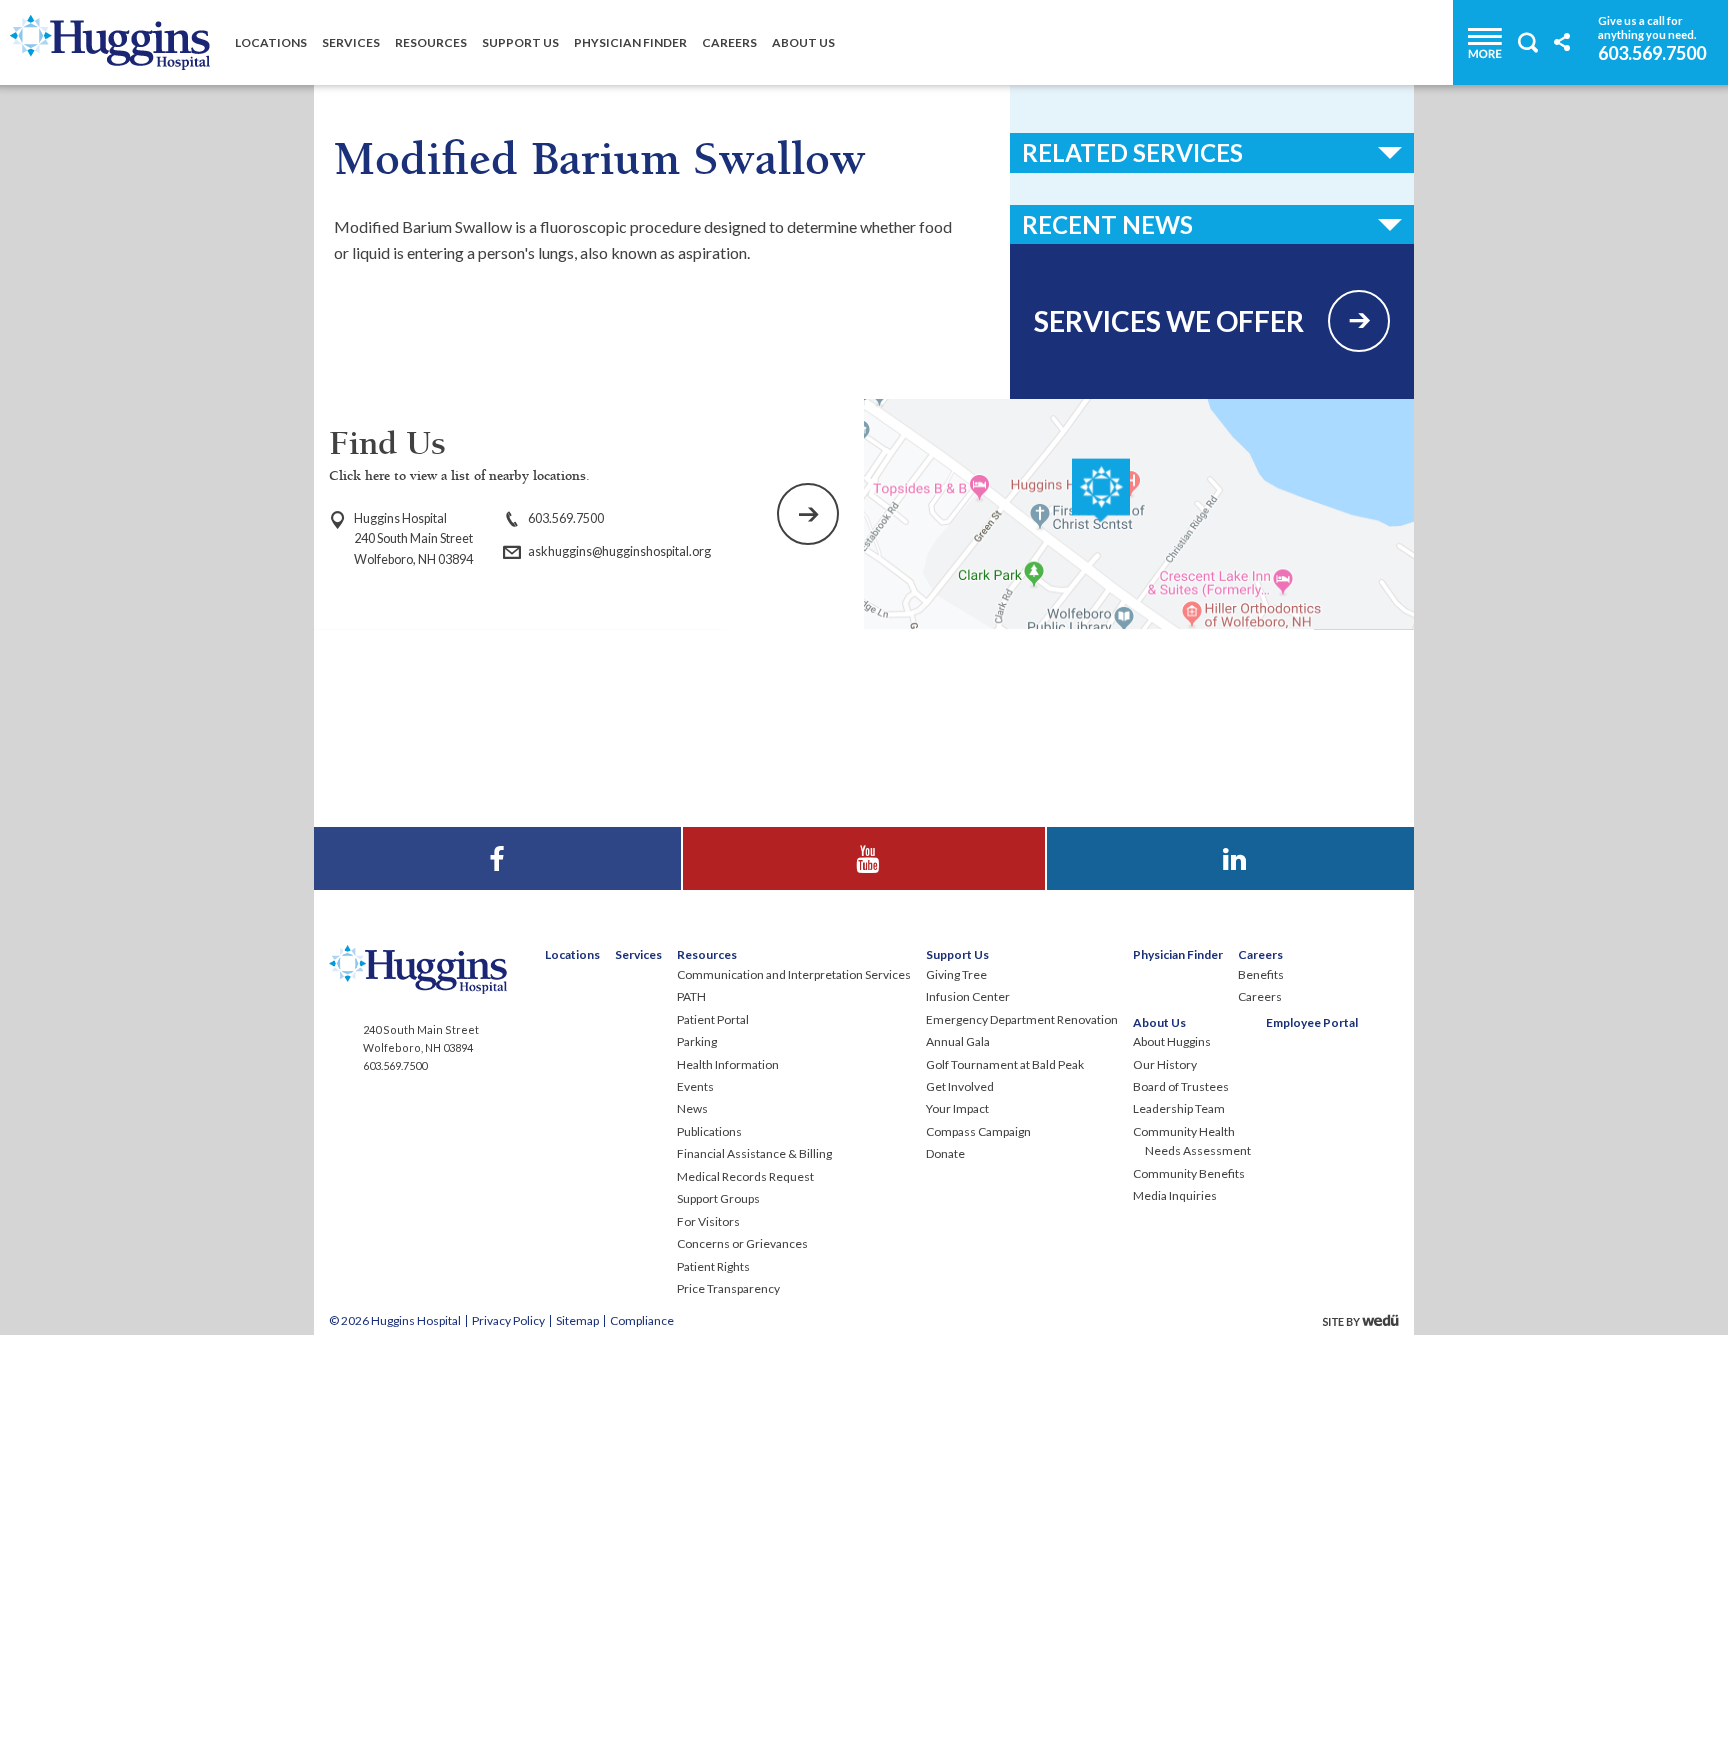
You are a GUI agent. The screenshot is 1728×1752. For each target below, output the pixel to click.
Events (695, 1086)
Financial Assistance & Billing (754, 1153)
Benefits (1261, 974)
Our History (1165, 1064)
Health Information (728, 1064)
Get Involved (960, 1086)
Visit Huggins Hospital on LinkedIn (1231, 839)
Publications (709, 1131)
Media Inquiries (1175, 1195)
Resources (431, 42)
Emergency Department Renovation (1022, 1019)
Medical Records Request (745, 1176)
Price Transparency (728, 1288)
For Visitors (708, 1221)
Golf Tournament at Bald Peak (1005, 1064)
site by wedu (1366, 1320)
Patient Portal (713, 1019)
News (692, 1108)
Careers (729, 42)
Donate (945, 1153)
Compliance (642, 1320)
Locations (271, 42)
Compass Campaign (978, 1131)
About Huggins (1172, 1041)
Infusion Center (968, 996)
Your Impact (957, 1108)
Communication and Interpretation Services (794, 974)
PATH (691, 996)
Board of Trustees (1181, 1086)
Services (351, 42)
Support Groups (718, 1198)
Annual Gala (958, 1041)
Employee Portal (1312, 1022)
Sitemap (577, 1320)
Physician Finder (630, 42)
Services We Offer (1169, 321)
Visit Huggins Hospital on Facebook (497, 839)
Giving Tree (956, 974)
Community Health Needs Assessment (1192, 1141)
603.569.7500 (1652, 52)
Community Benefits (1189, 1173)
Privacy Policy (508, 1320)
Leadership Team (1179, 1108)
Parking (697, 1041)
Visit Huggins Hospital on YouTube (863, 839)
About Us (803, 42)
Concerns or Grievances (742, 1243)
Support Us (520, 42)
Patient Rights (713, 1266)
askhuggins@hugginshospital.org (619, 551)
